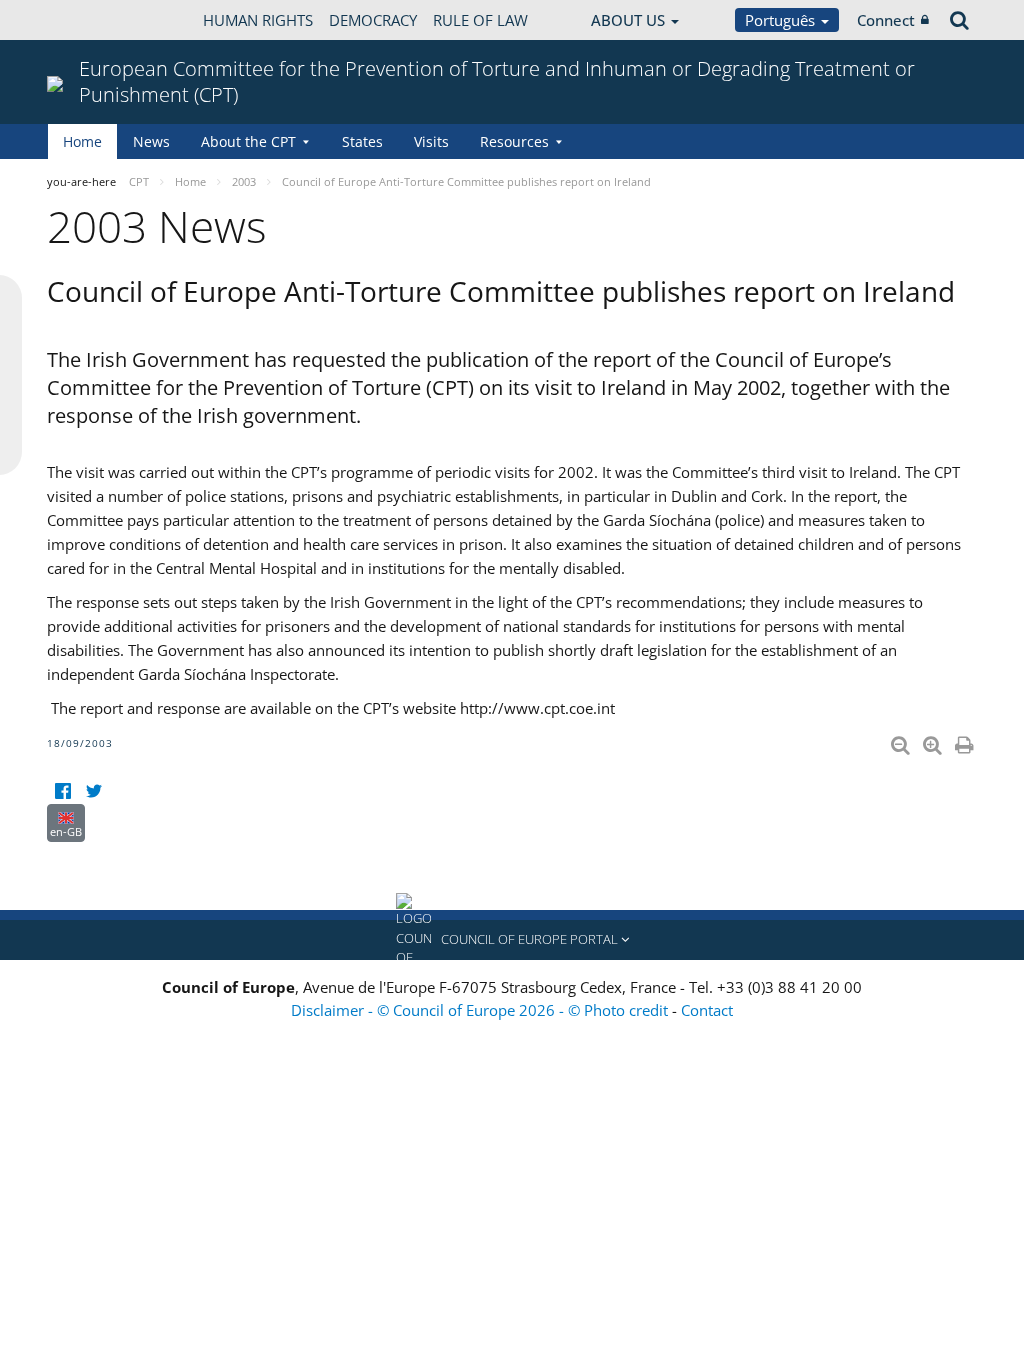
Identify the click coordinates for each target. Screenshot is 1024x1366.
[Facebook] (62, 791)
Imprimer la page (966, 741)
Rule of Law (480, 20)
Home (82, 141)
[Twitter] (93, 791)
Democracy (373, 20)
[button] (512, 940)
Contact (707, 1010)
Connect (886, 20)
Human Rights (258, 20)
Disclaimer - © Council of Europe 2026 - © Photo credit (481, 1010)
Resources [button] (514, 141)
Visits (431, 141)
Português (782, 20)
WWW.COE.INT (97, 20)
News (151, 141)
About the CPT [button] (248, 141)
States (362, 141)
